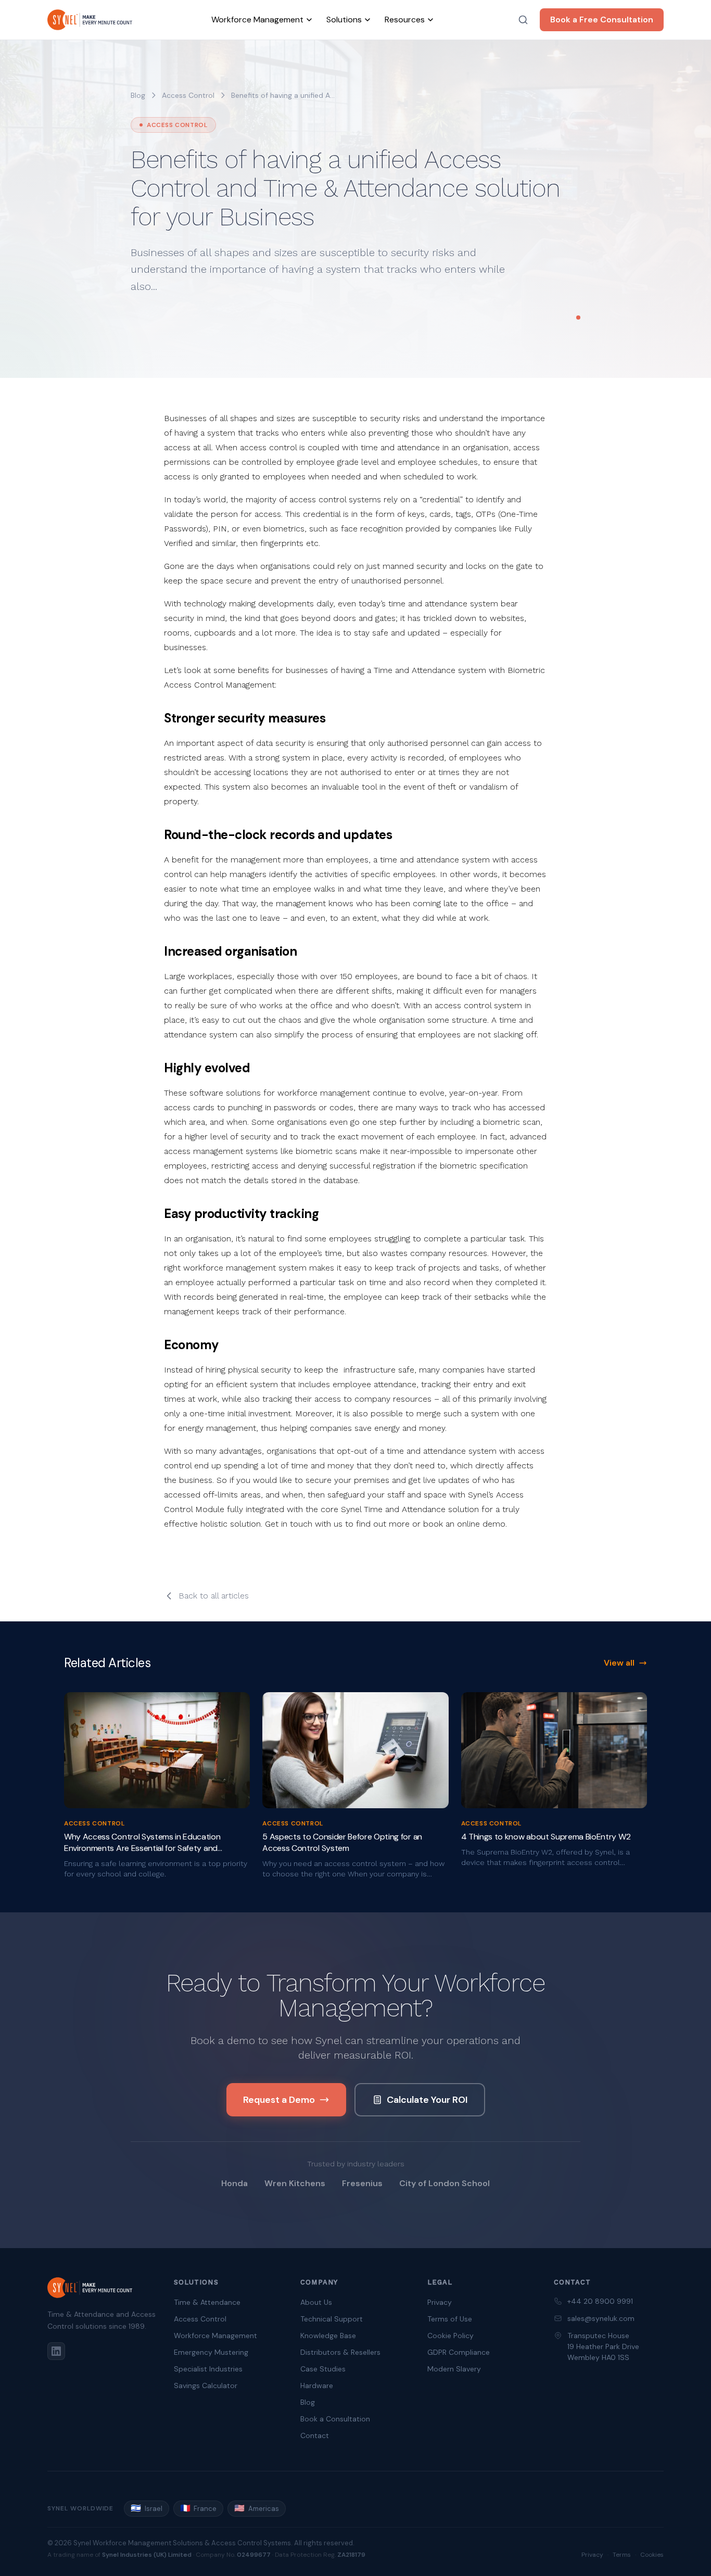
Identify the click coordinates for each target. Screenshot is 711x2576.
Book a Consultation (335, 2419)
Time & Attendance (207, 2302)
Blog (138, 95)
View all (619, 1663)
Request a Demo (279, 2100)
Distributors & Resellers (340, 2352)
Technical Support (332, 2319)
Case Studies (323, 2369)
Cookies (652, 2555)
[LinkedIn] (56, 2351)
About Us (316, 2302)
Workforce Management (215, 2336)
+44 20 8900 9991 (600, 2301)
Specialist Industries (208, 2369)
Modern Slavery (454, 2369)
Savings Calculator (206, 2385)
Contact (315, 2435)
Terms (622, 2555)
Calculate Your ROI (427, 2100)
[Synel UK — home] (90, 20)
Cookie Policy (450, 2336)
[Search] (523, 20)
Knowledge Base (328, 2336)
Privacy (440, 2302)
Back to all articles (214, 1596)
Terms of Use (450, 2319)
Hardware (317, 2385)
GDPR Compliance (459, 2352)
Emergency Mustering (211, 2352)
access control (188, 95)
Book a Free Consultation (602, 20)
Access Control (200, 2319)
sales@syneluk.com (601, 2318)
